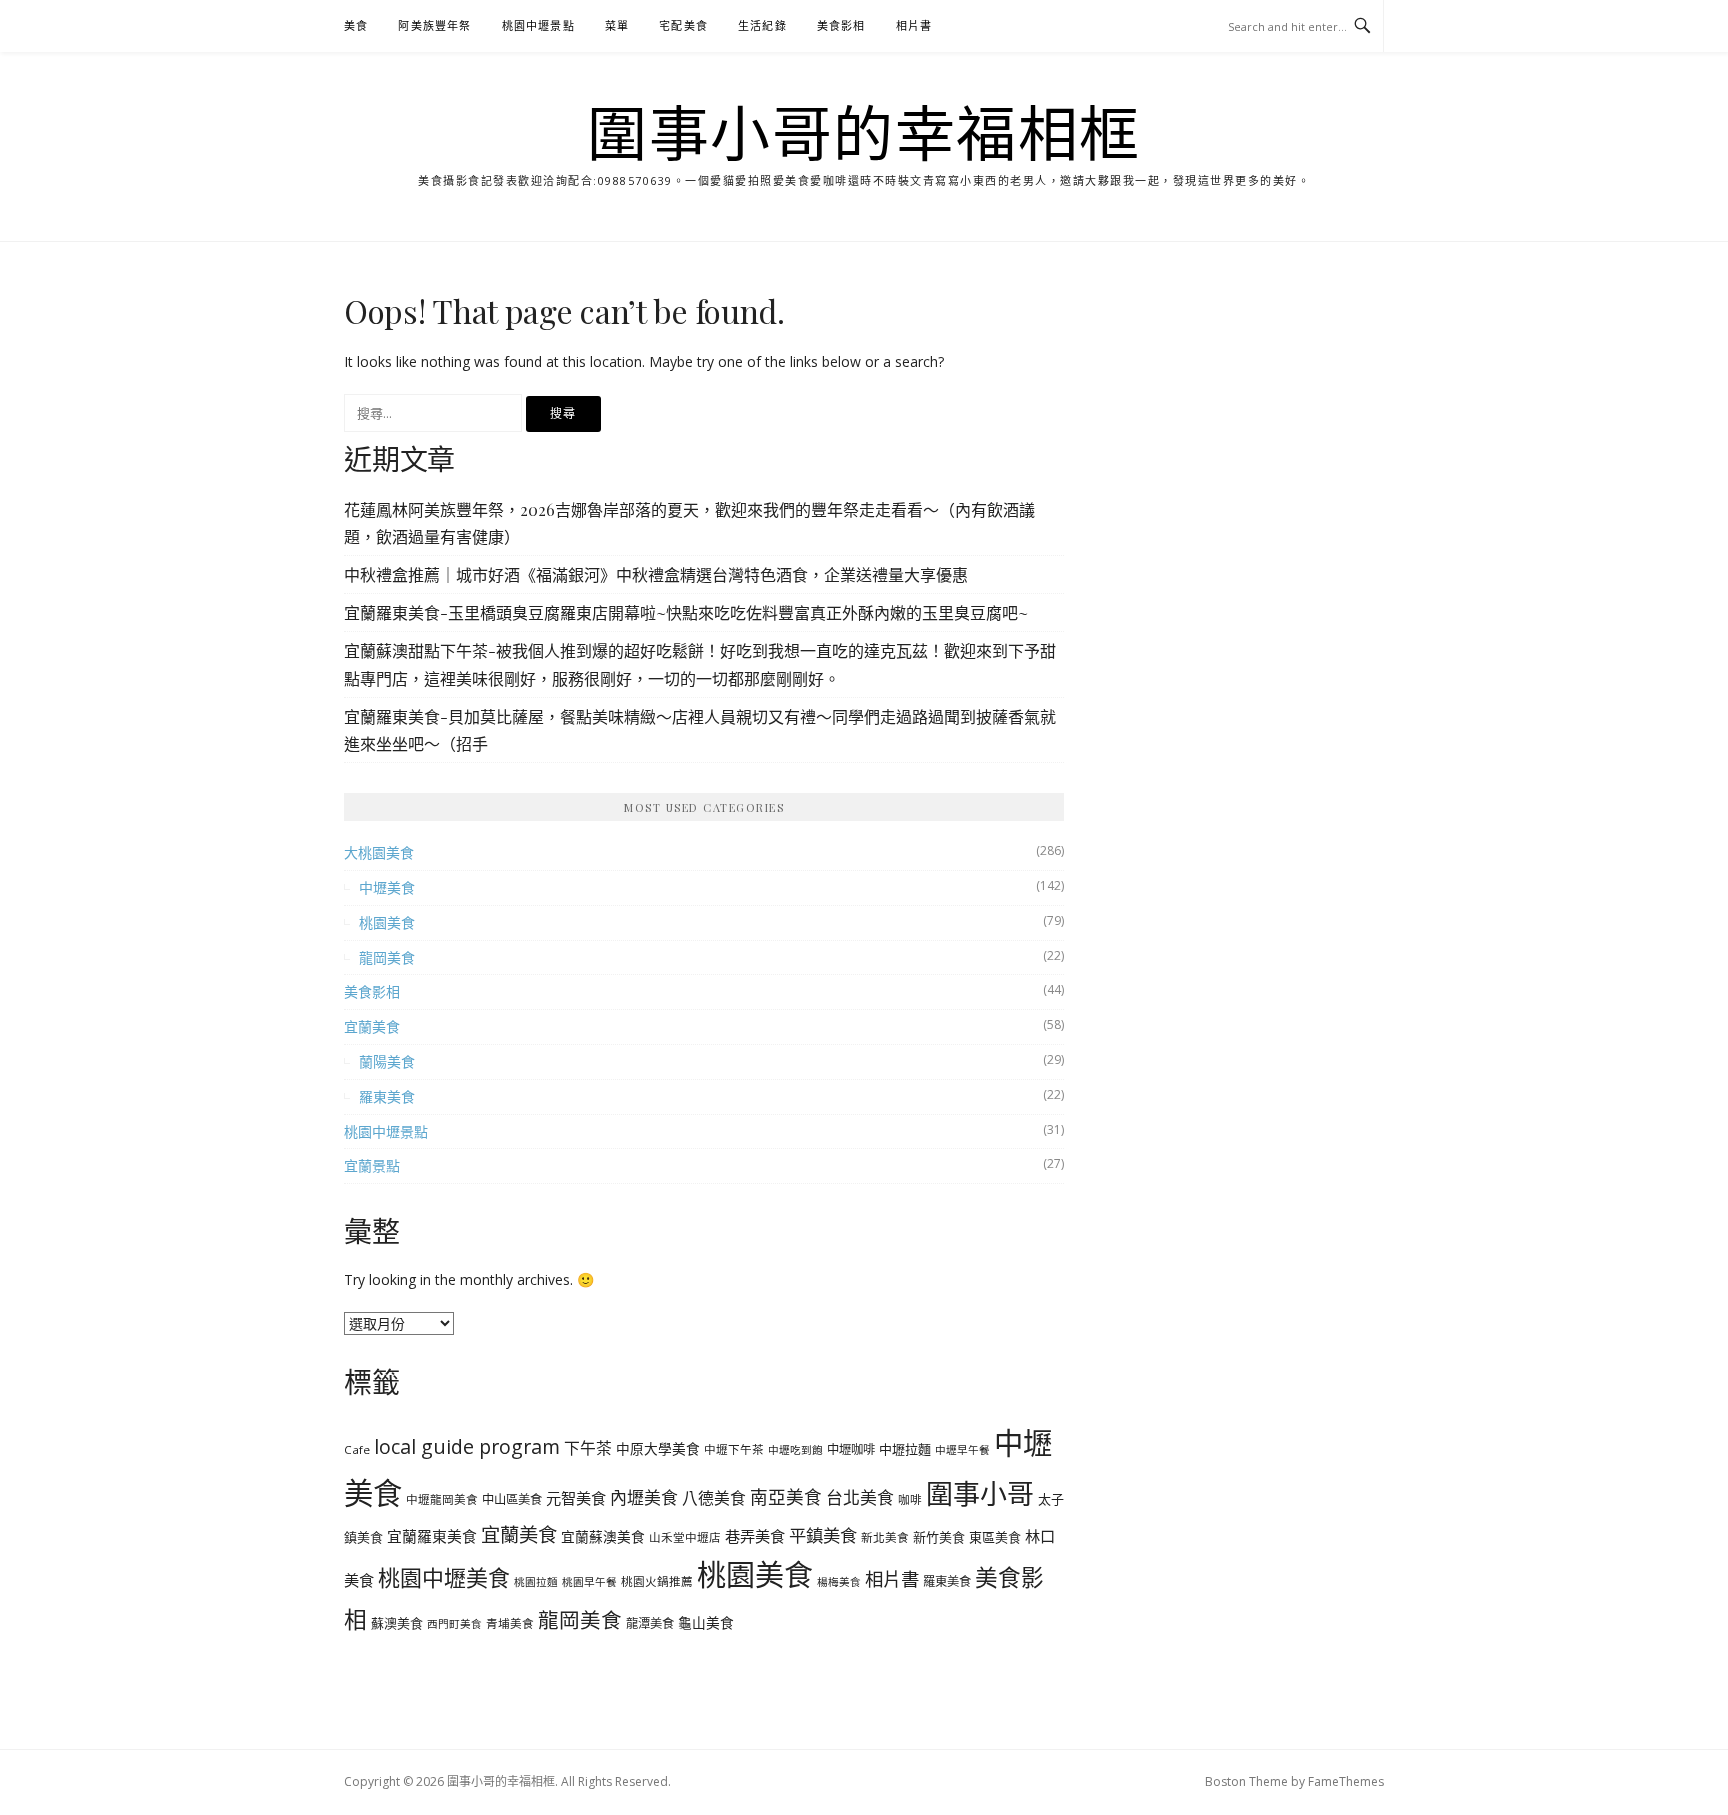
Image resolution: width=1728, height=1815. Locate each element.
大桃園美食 (379, 852)
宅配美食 (683, 25)
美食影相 (841, 25)
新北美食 (885, 1537)
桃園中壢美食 (444, 1577)
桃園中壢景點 (538, 25)
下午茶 (588, 1448)
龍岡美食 (387, 957)
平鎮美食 (823, 1535)
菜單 (617, 25)
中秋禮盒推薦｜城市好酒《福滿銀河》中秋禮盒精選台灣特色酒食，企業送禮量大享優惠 (656, 574)
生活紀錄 (762, 25)
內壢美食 (644, 1497)
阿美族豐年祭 (434, 25)
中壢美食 (387, 887)
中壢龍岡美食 (442, 1499)
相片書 (914, 25)
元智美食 (576, 1498)
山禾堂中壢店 (685, 1537)
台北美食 (860, 1497)
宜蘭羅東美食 (432, 1536)
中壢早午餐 (962, 1450)
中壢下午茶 (734, 1449)
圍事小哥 (980, 1493)
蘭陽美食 (387, 1061)
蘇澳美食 (397, 1623)
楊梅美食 (839, 1582)
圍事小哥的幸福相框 (864, 132)
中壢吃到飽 (795, 1450)
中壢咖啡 (851, 1449)
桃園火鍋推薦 (657, 1581)
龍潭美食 (650, 1623)
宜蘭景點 (372, 1165)
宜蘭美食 (372, 1026)
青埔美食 (510, 1623)
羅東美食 (387, 1096)
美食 (356, 25)
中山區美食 (512, 1499)
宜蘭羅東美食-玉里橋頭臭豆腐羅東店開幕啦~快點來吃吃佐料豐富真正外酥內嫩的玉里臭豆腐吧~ (686, 612)
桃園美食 (387, 922)
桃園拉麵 (536, 1582)
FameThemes (1346, 1781)
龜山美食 (706, 1622)
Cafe (357, 1449)
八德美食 (714, 1498)
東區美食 (995, 1537)
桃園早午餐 (589, 1582)
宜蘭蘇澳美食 (603, 1536)
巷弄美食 (755, 1536)
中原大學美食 (658, 1448)
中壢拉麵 (905, 1449)
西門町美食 (454, 1624)
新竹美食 (939, 1537)
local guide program (467, 1446)
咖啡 (910, 1499)
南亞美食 (786, 1497)
